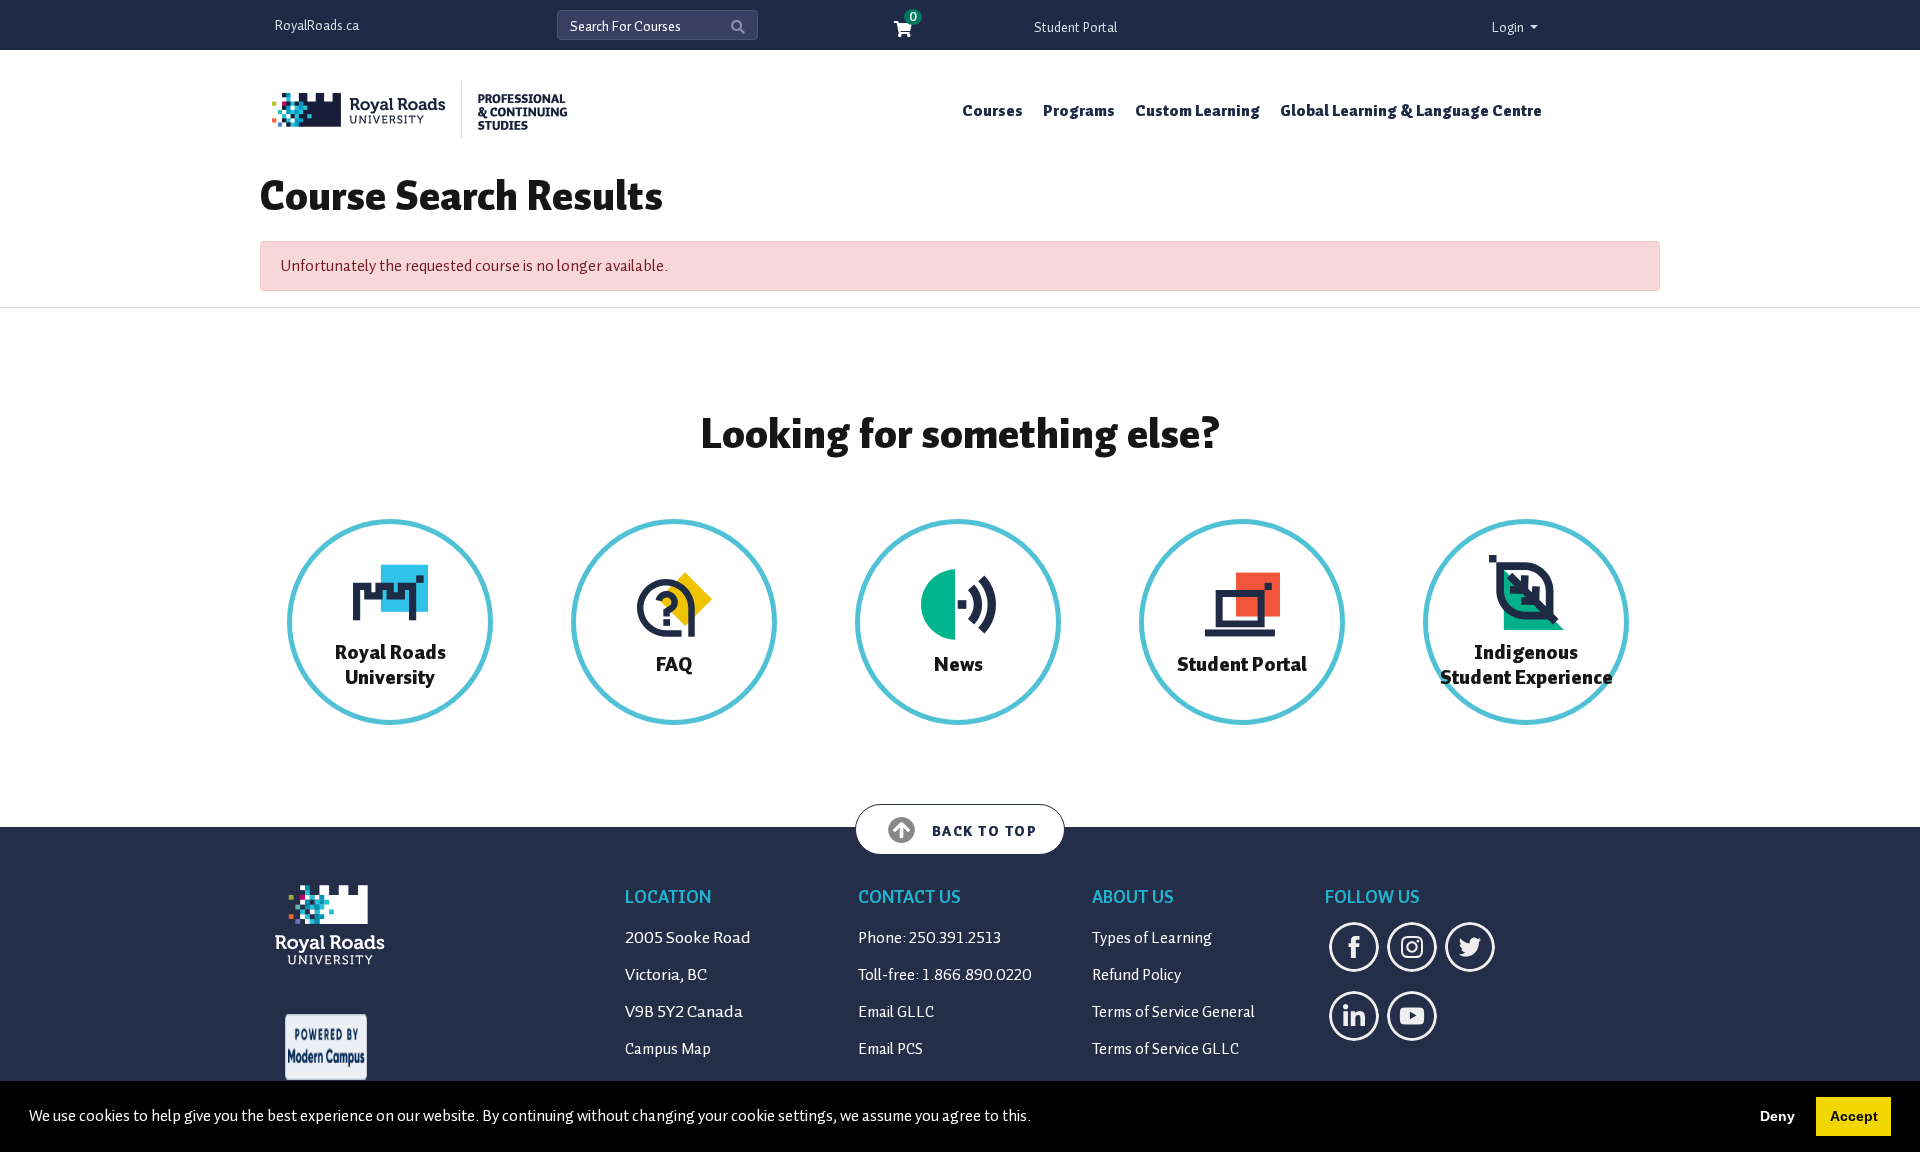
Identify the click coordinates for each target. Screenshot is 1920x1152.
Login (1509, 27)
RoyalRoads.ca (317, 25)
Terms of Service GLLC (1165, 1049)
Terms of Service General (1173, 1012)
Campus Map (668, 1049)
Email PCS (890, 1049)
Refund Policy (1136, 975)
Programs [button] (1079, 111)
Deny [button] (1777, 1116)
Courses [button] (992, 111)
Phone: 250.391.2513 (929, 938)
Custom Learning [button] (1197, 111)
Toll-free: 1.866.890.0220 (945, 975)
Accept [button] (1854, 1116)
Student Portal (1075, 27)
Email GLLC (896, 1012)
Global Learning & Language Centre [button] (1411, 111)
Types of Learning (1152, 938)
